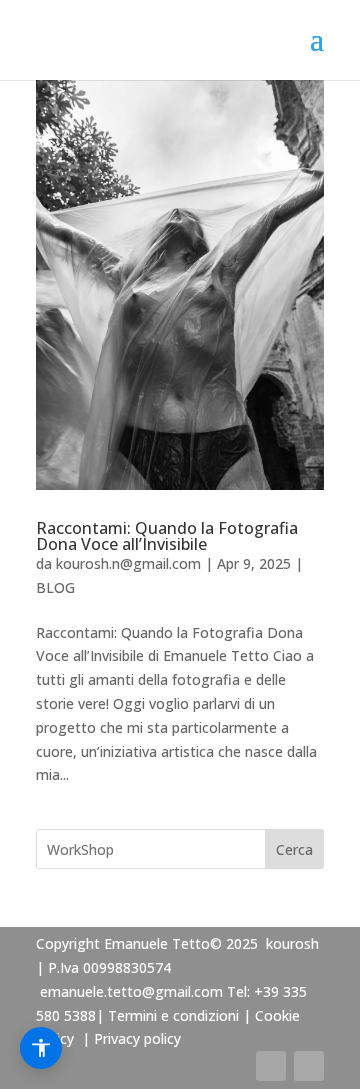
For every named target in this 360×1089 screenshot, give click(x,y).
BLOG (55, 587)
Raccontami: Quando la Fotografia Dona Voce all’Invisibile (167, 536)
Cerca (294, 849)
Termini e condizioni (173, 1015)
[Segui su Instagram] (309, 1066)
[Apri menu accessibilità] (41, 1048)
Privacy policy (137, 1038)
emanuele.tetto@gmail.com (131, 991)
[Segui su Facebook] (271, 1066)
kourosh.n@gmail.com (128, 563)
